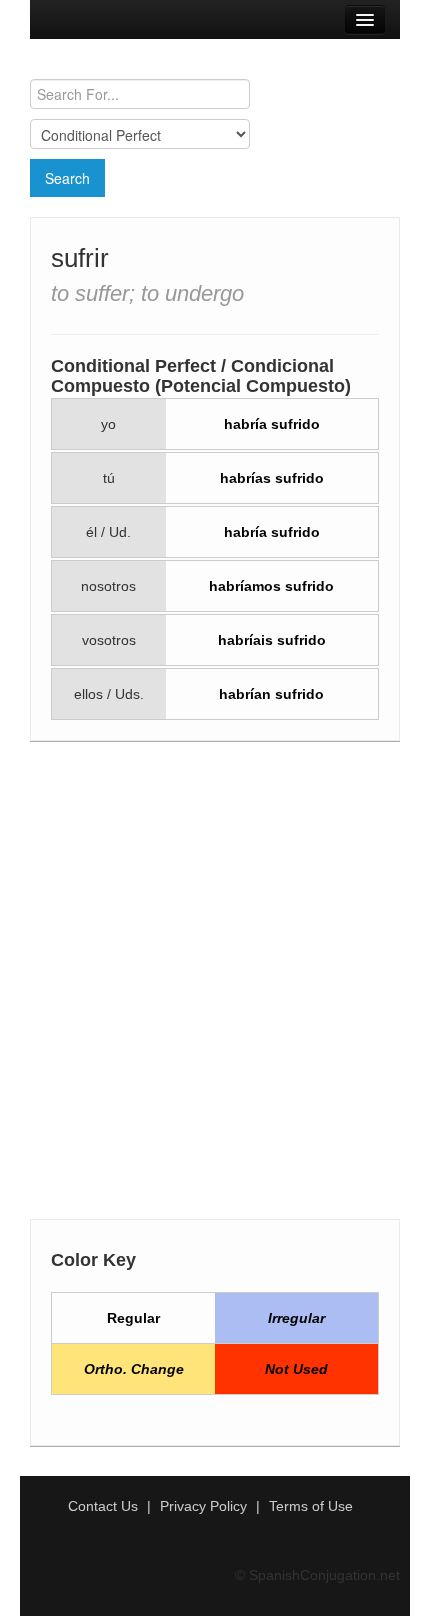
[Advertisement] (215, 986)
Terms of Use (311, 1506)
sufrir (80, 258)
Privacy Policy (203, 1506)
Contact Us (103, 1506)
